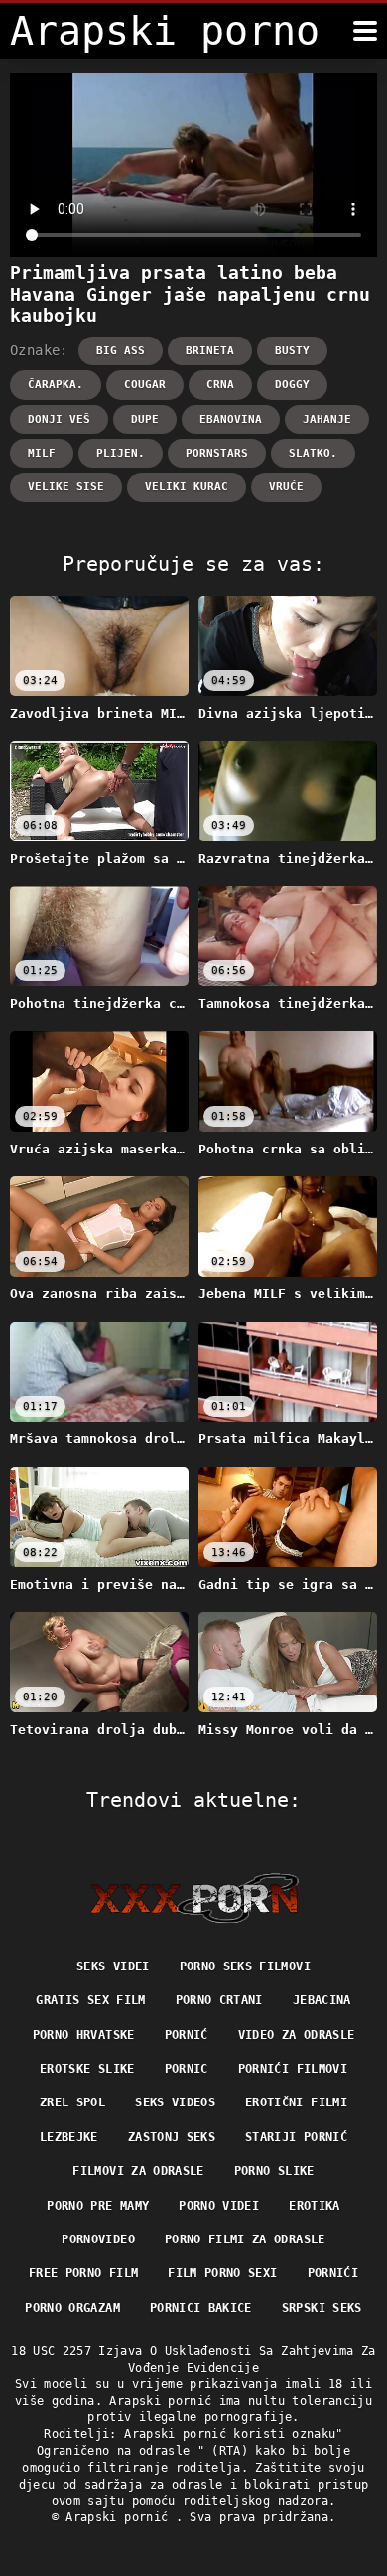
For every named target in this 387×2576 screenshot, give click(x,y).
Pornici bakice (201, 2308)
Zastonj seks (172, 2137)
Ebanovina (231, 419)
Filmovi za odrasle (138, 2171)
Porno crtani (219, 2000)
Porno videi (219, 2206)
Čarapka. (56, 385)
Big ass (121, 351)
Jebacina (322, 2000)
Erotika (314, 2206)
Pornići (333, 2273)
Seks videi (113, 1966)
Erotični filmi (296, 2102)
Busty (292, 351)
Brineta (210, 351)
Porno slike (274, 2171)
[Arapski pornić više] (365, 31)
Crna (220, 385)
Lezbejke (69, 2137)
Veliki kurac (187, 487)
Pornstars (217, 453)
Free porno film (83, 2273)
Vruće (286, 487)
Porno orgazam (72, 2308)
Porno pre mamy (98, 2206)
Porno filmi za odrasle (245, 2239)
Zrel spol (72, 2102)
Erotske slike (87, 2069)
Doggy (292, 385)
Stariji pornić (296, 2137)
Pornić (187, 2035)
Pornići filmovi (293, 2069)
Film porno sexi (222, 2273)
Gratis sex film (90, 2000)
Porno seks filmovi (245, 1966)
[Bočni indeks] (194, 1898)
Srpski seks (322, 2308)
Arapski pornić (120, 2517)
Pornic (187, 2069)
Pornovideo (98, 2239)
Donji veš (59, 419)
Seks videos (175, 2102)
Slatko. (313, 453)
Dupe (145, 419)
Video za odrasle (297, 2035)
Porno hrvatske (84, 2035)
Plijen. (121, 453)
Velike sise (66, 487)
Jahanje (327, 419)
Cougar (145, 385)
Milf (42, 453)
